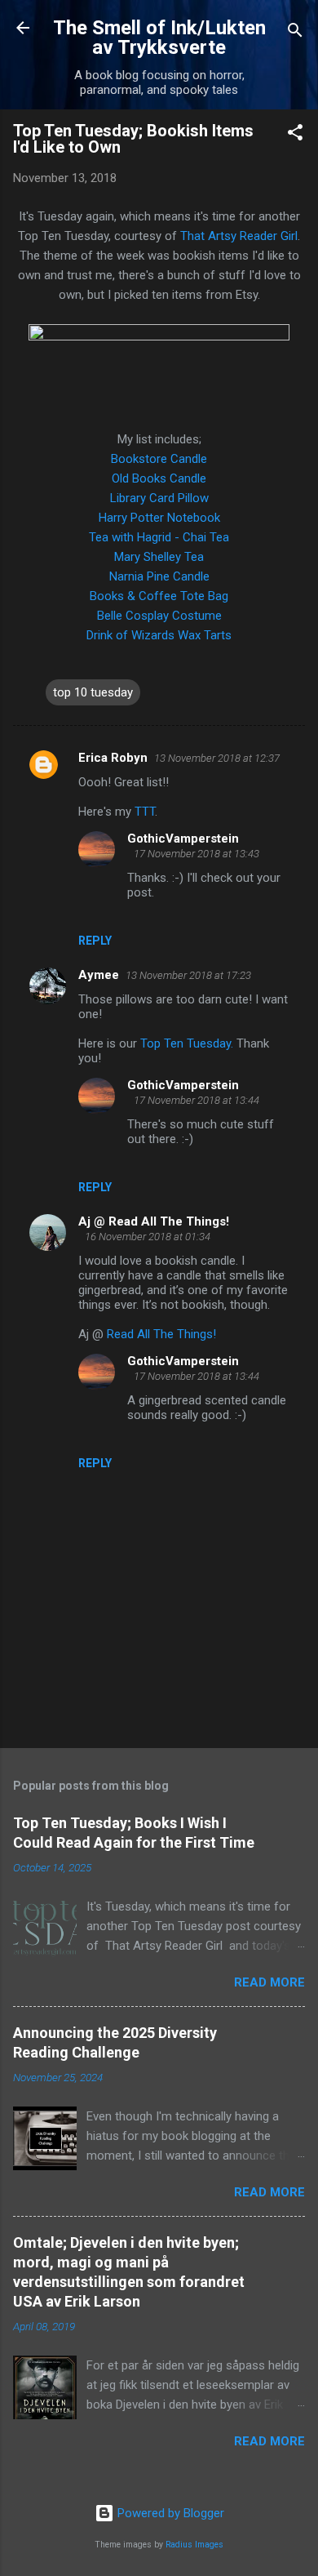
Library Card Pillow (159, 498)
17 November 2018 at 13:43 (197, 854)
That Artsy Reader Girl (239, 236)
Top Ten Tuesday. (187, 1043)
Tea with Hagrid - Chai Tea (159, 537)
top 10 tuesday (93, 692)
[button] (295, 135)
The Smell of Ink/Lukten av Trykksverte (159, 38)
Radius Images (194, 2545)
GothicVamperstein (183, 839)
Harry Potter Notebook (159, 518)
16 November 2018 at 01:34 (148, 1237)
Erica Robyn (113, 758)
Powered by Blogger (169, 2513)
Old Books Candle (159, 478)
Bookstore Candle (159, 459)
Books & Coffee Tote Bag (159, 596)
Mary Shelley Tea (159, 557)
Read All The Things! (161, 1334)
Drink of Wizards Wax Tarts (159, 635)
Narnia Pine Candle (159, 576)
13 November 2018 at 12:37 (217, 758)
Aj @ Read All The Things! (154, 1221)
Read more (269, 1982)
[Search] (295, 33)
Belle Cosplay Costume (159, 616)
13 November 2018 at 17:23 (188, 975)
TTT (145, 812)
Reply (95, 941)
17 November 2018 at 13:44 (197, 1100)
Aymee (99, 975)
